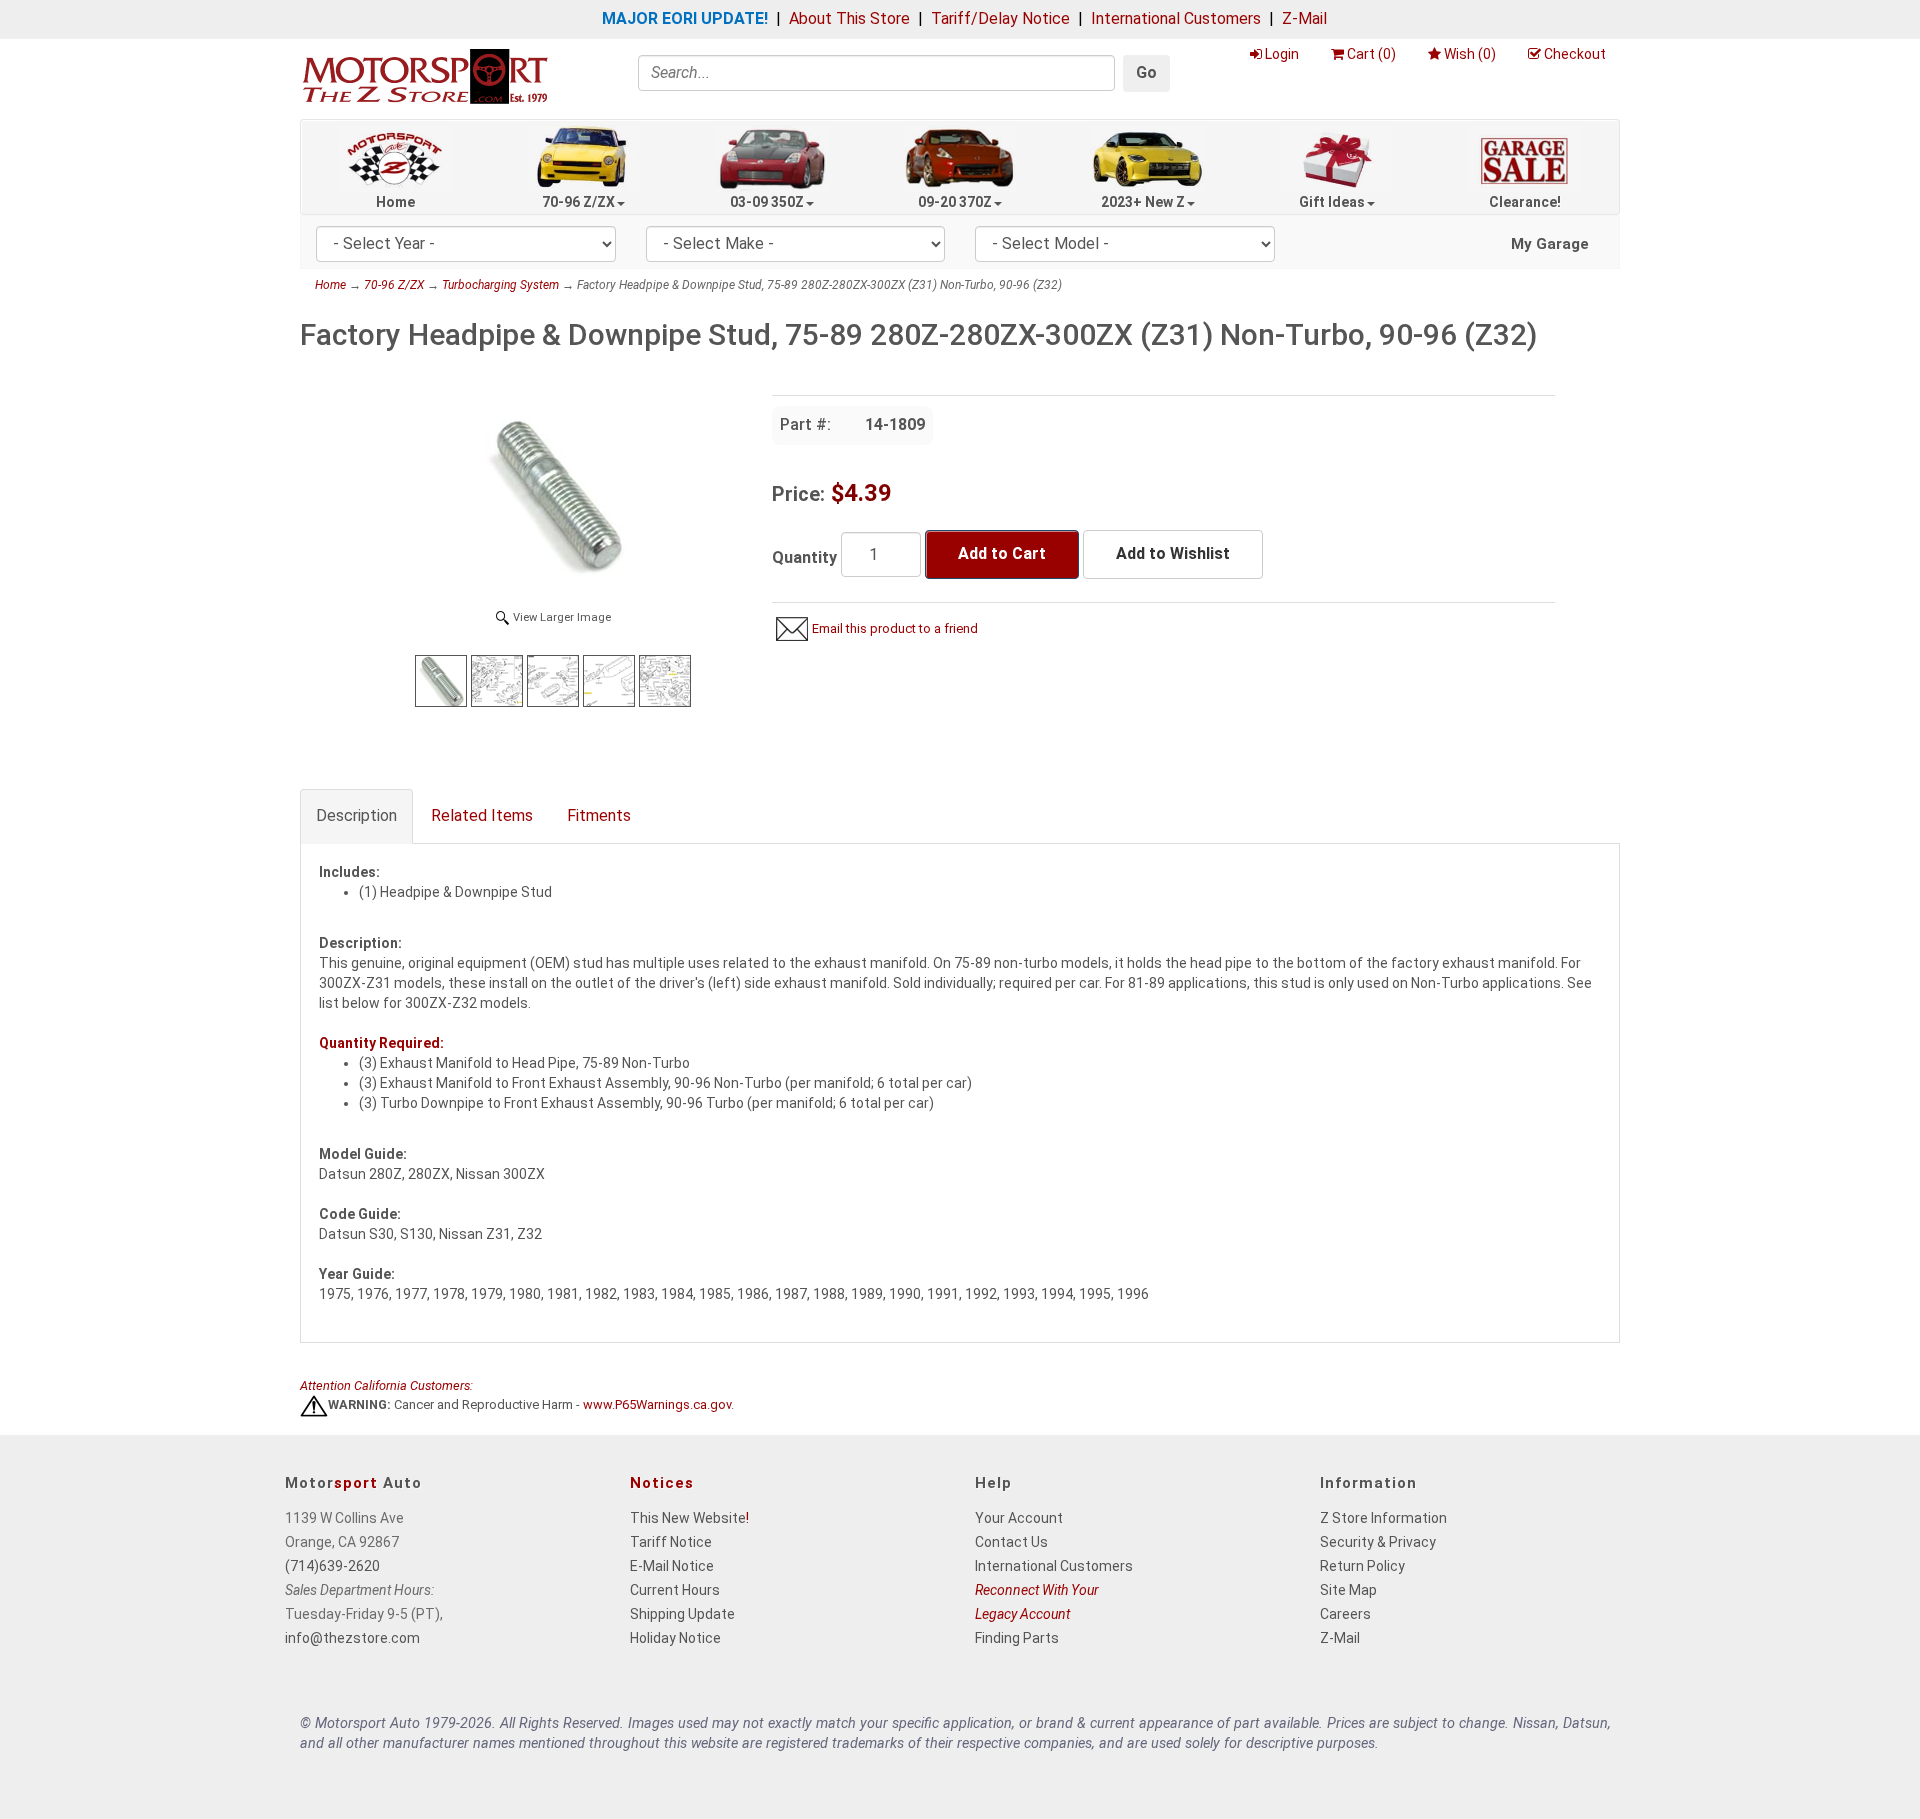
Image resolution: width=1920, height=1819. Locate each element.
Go (1146, 72)
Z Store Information (1383, 1518)
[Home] (425, 75)
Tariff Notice (671, 1542)
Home (395, 202)
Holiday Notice (675, 1638)
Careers (1345, 1614)
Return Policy (1362, 1566)
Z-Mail (1304, 18)
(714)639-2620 (332, 1566)
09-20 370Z (955, 202)
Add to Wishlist (1173, 553)
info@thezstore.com (352, 1638)
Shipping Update (682, 1614)
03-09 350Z (767, 202)
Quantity (804, 557)
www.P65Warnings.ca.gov (657, 1405)
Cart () (1371, 54)
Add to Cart (1002, 553)
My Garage (1550, 244)
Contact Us (1011, 1542)
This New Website (688, 1518)
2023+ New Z (1143, 202)
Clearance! (1525, 202)
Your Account (1019, 1518)
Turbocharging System (500, 285)
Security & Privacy (1378, 1542)
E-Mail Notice (672, 1566)
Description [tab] (356, 815)
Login (1282, 54)
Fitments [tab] (599, 815)
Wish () (1470, 54)
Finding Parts (1017, 1638)
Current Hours (675, 1590)
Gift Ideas (1332, 202)
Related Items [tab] (482, 815)
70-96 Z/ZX (578, 202)
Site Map (1348, 1590)
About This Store (849, 18)
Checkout (1575, 54)
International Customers (1176, 18)
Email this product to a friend (895, 628)
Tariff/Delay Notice (1000, 18)
